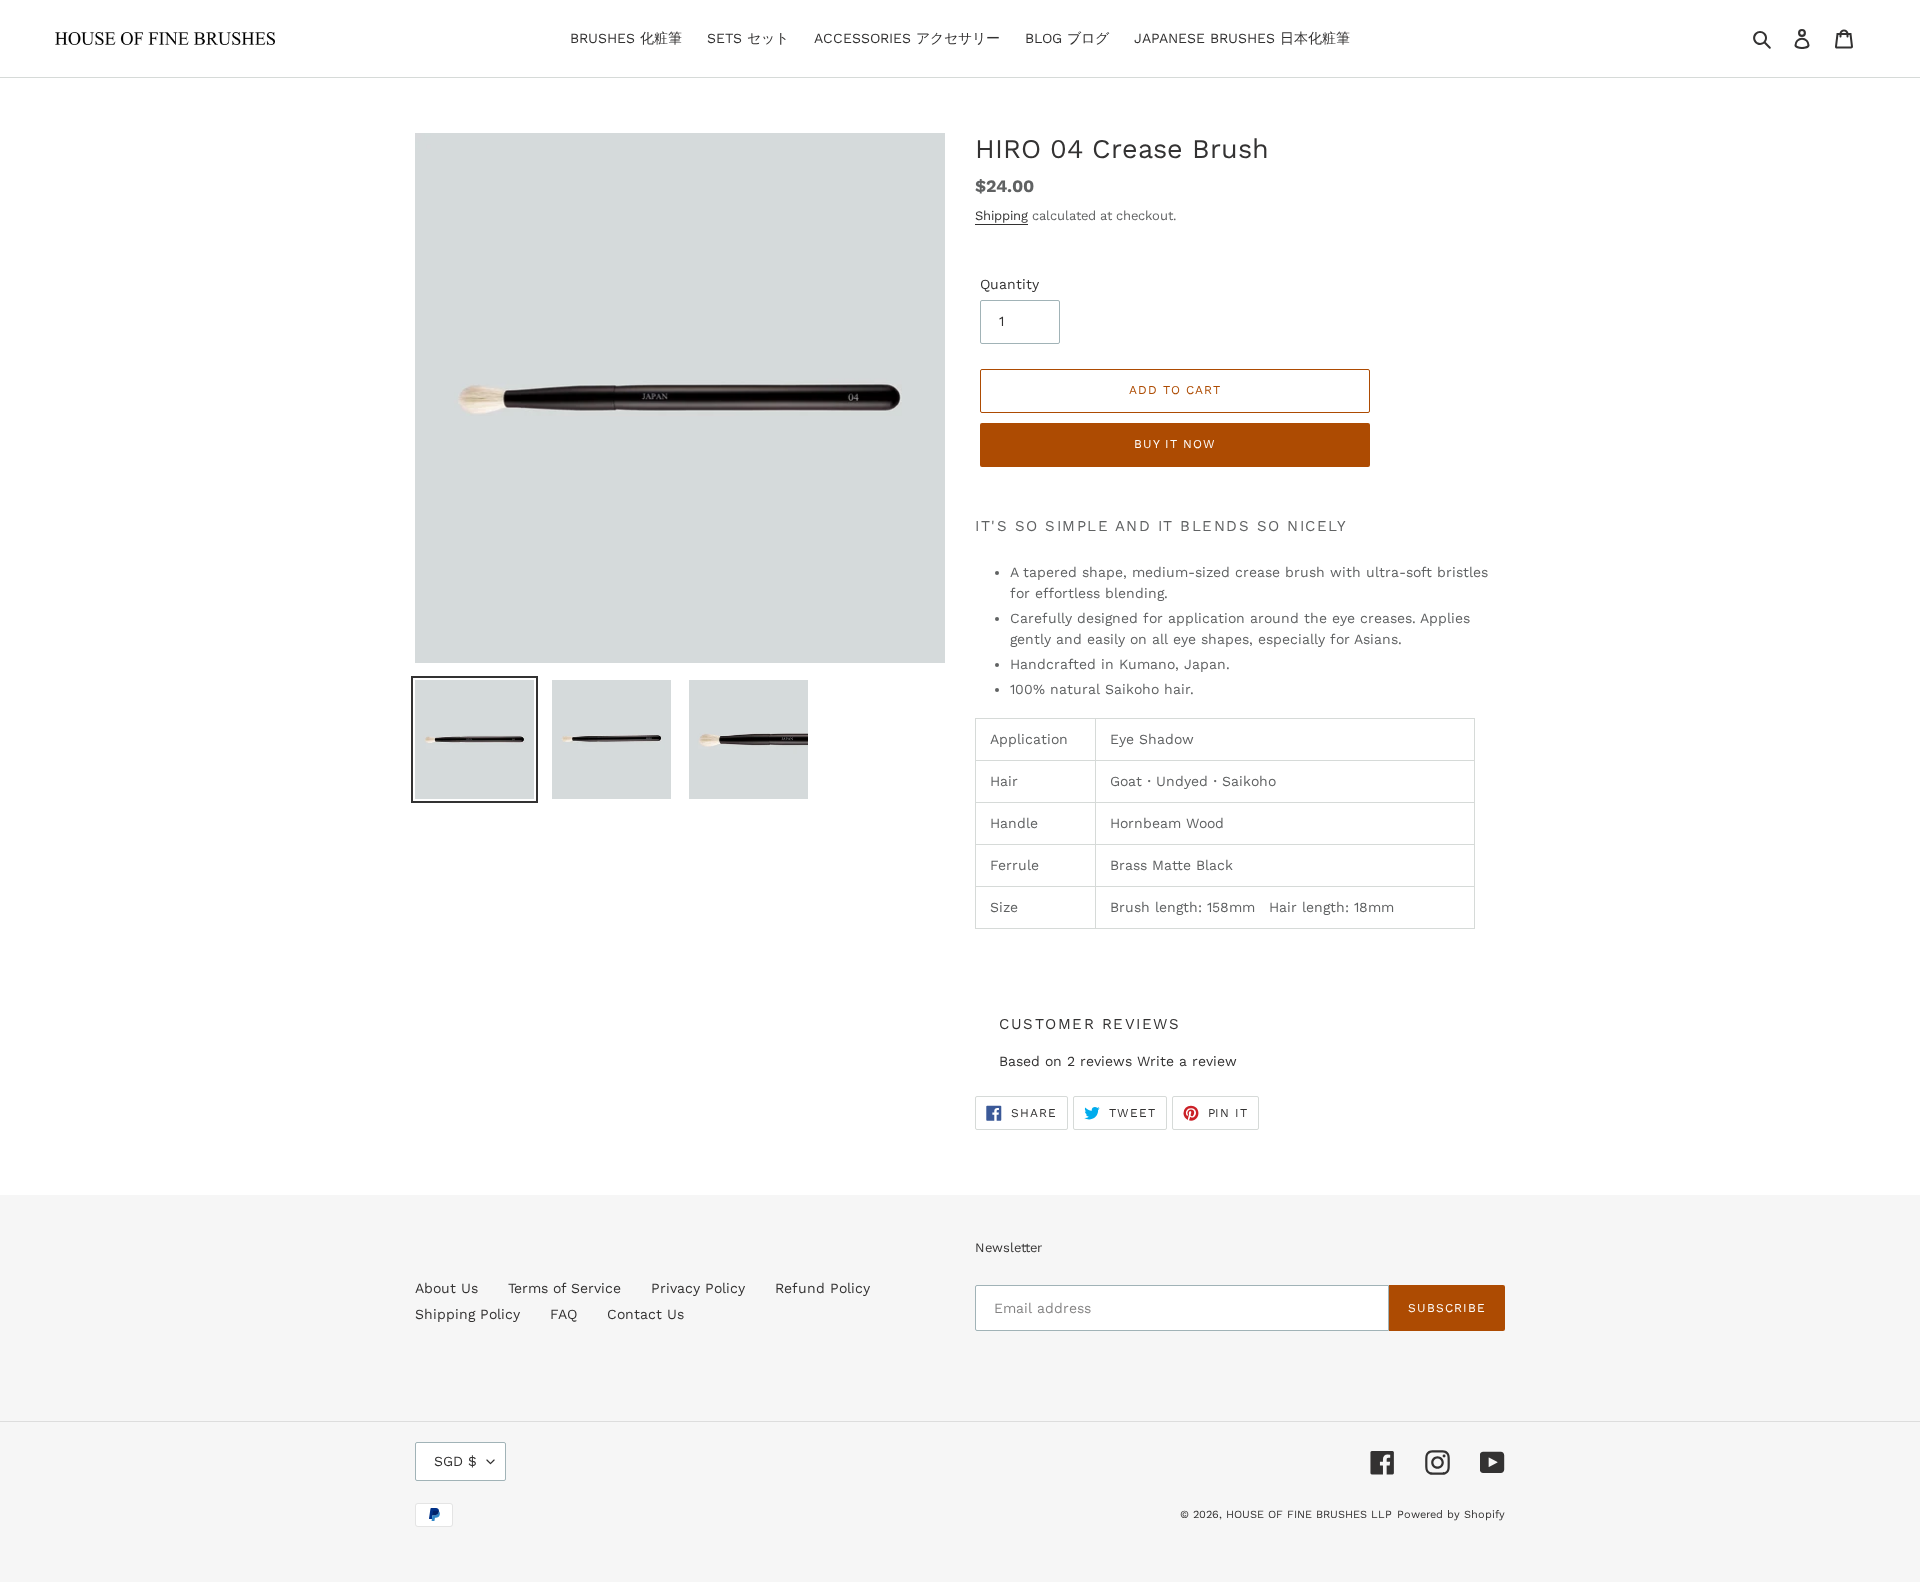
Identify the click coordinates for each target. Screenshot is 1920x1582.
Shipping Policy (467, 1314)
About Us (446, 1288)
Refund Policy (822, 1288)
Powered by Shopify (1451, 1514)
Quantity (1009, 284)
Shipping (1001, 215)
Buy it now (1175, 444)
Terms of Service (564, 1288)
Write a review (1187, 1061)
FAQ (563, 1314)
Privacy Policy (698, 1288)
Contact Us (645, 1314)
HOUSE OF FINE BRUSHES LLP (1309, 1514)
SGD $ (455, 1461)
